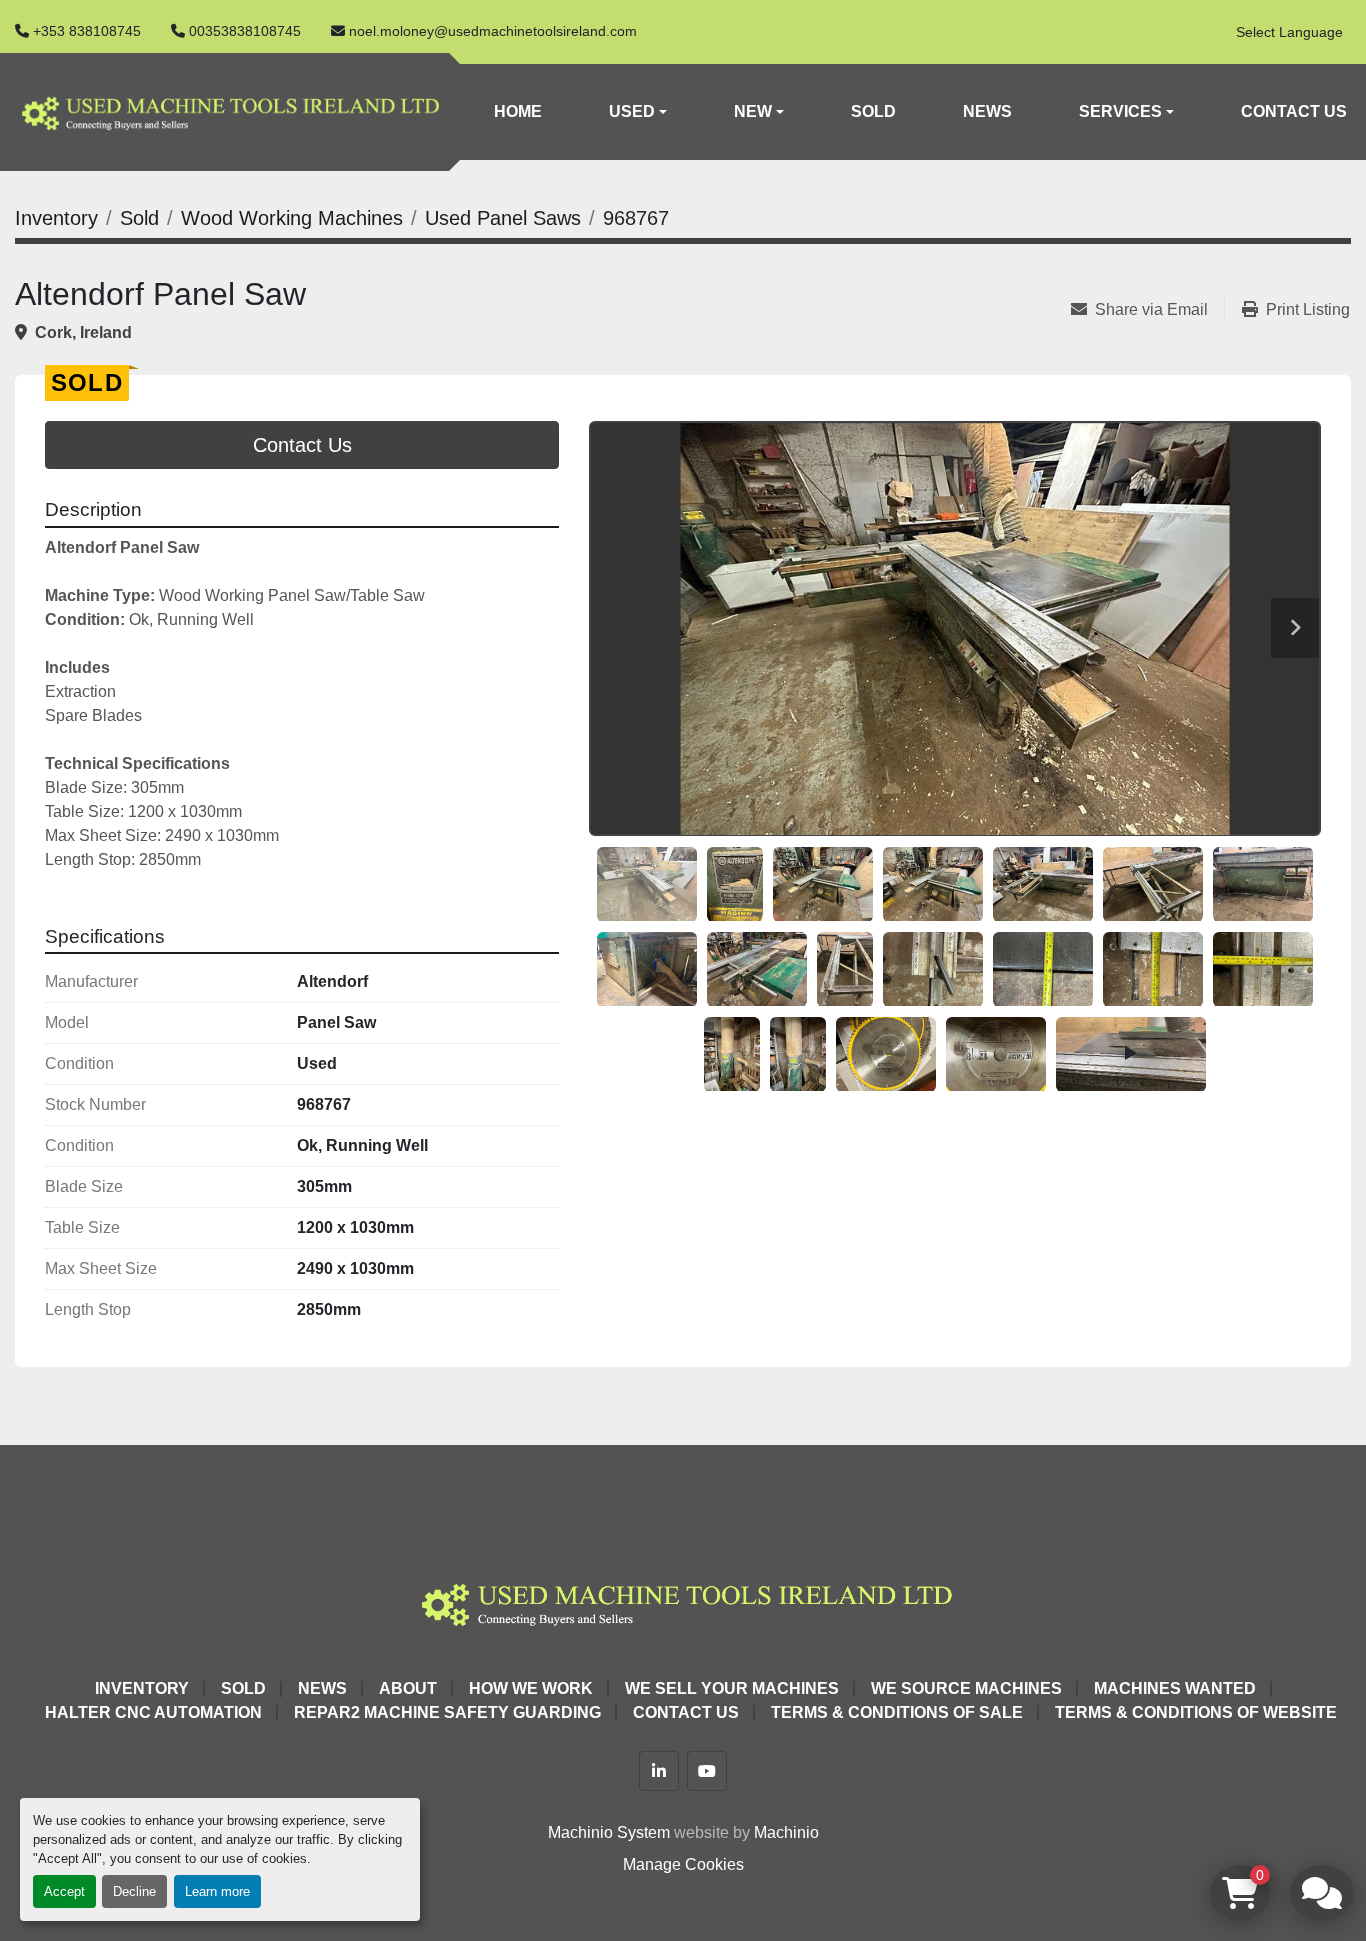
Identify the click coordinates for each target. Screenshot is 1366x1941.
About (408, 1688)
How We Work (531, 1688)
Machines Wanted (1175, 1688)
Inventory (142, 1688)
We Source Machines (966, 1688)
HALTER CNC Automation (153, 1712)
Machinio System (609, 1832)
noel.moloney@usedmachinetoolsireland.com (493, 31)
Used (632, 111)
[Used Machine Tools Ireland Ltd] (682, 1601)
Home (518, 111)
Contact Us (1294, 111)
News (987, 111)
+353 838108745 (87, 31)
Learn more (217, 1891)
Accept (64, 1891)
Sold (873, 111)
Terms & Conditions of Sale (897, 1712)
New (753, 111)
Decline (134, 1891)
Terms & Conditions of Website (1196, 1712)
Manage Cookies (683, 1864)
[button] (638, 112)
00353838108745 (245, 31)
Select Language (1289, 32)
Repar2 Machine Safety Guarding (447, 1712)
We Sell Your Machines (732, 1688)
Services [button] (1120, 111)
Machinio (786, 1832)
